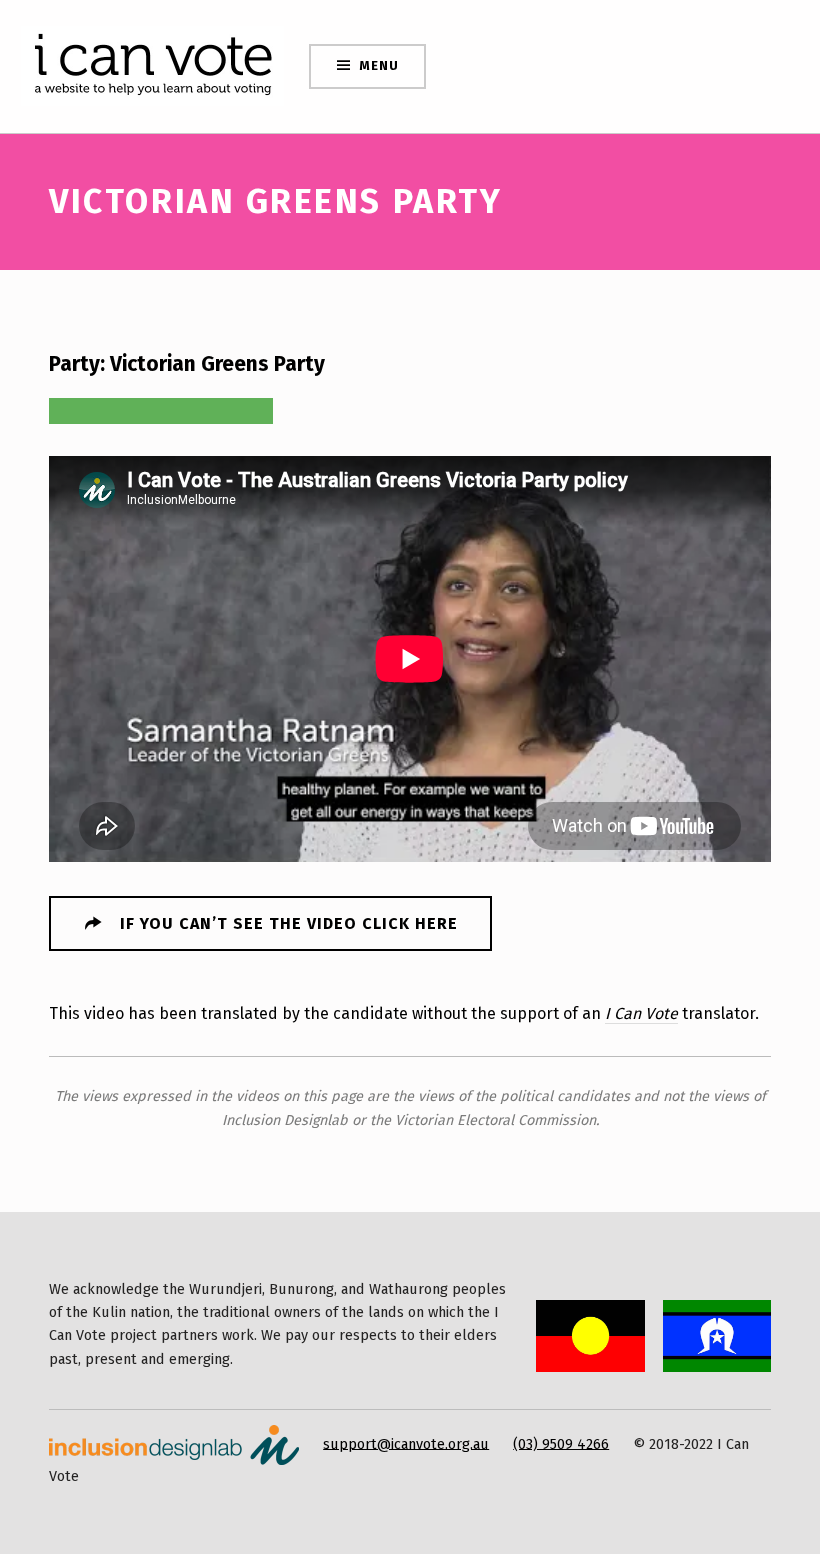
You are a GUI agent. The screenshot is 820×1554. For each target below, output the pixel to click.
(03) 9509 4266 (561, 1443)
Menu (378, 65)
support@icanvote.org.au (406, 1443)
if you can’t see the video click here (289, 923)
